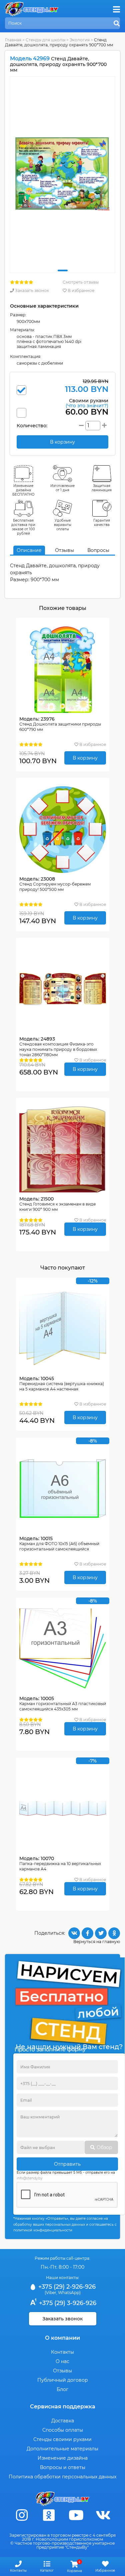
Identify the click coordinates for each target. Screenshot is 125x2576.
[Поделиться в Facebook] (87, 1933)
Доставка (63, 2421)
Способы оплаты (63, 2430)
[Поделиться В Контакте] (74, 1933)
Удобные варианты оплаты (63, 525)
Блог (62, 2389)
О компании (62, 2338)
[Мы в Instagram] (22, 2515)
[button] (63, 270)
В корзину (85, 758)
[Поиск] (117, 24)
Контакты (62, 2352)
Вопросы (98, 550)
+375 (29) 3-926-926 (67, 2303)
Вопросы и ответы (63, 2467)
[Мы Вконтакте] (103, 2515)
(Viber (50, 2293)
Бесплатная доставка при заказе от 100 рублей (23, 527)
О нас (62, 2361)
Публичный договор (63, 2380)
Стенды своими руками (62, 2439)
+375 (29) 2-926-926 (66, 2287)
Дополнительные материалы (62, 2449)
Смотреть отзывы (81, 282)
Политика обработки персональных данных (62, 2477)
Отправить (67, 2164)
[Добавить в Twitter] (101, 1933)
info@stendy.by (29, 2178)
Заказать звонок (31, 290)
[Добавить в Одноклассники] (114, 1933)
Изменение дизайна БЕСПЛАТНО (23, 490)
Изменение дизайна (63, 2458)
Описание (29, 550)
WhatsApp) (69, 2293)
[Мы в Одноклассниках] (49, 2515)
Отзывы (64, 550)
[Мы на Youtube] (76, 2515)
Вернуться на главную (97, 1942)
